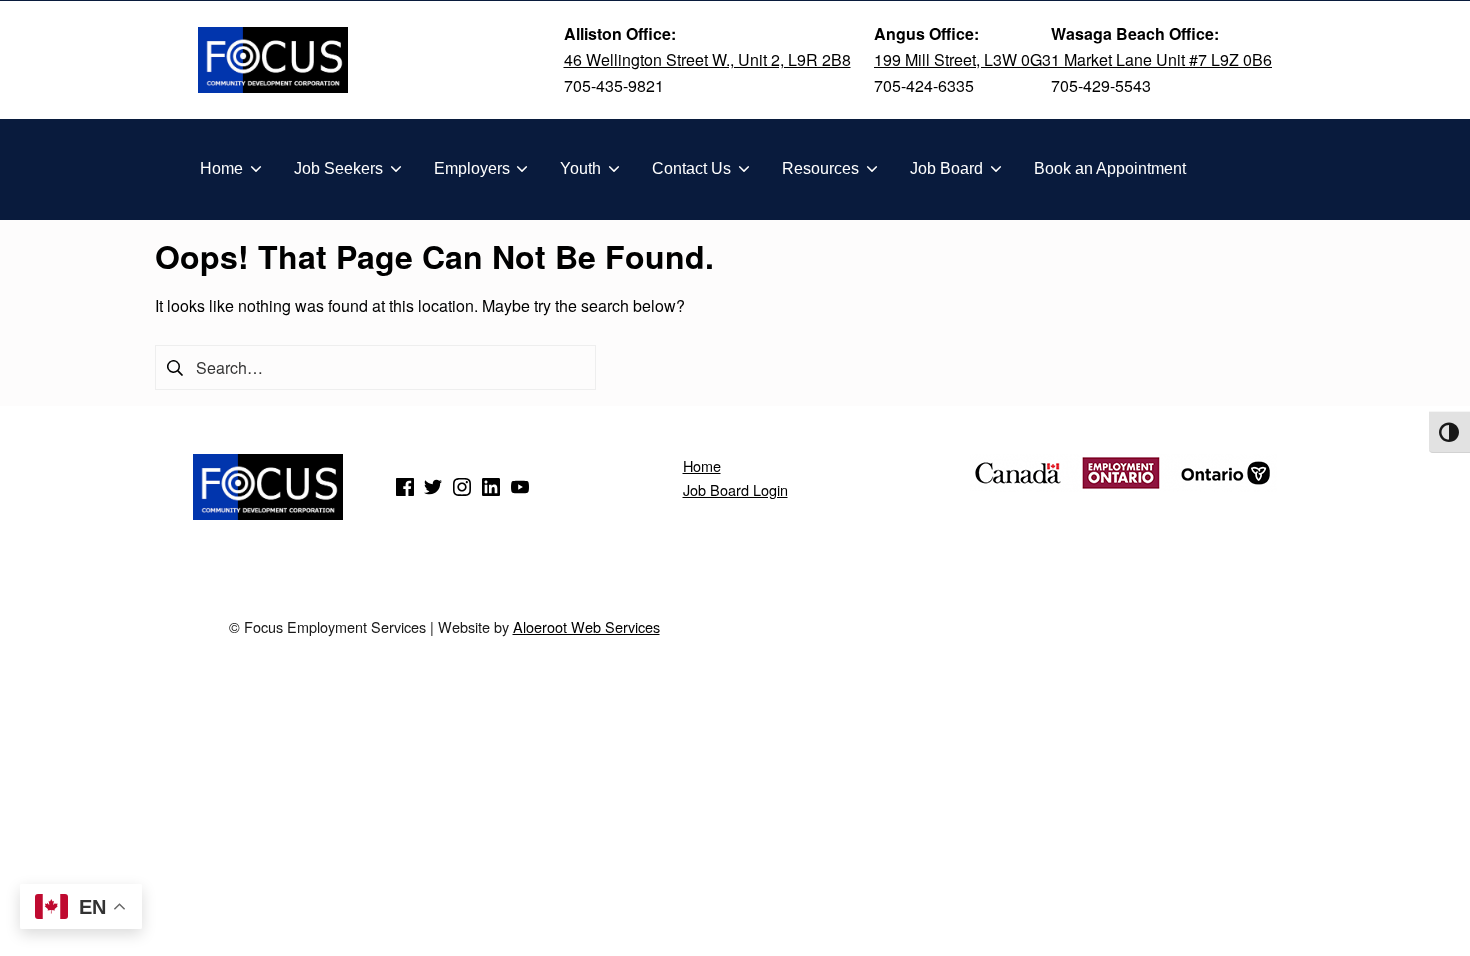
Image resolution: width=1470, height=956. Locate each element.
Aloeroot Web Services (586, 626)
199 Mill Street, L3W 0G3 (962, 59)
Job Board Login (735, 489)
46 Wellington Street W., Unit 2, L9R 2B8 (707, 59)
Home (702, 465)
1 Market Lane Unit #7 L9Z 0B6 (1161, 59)
